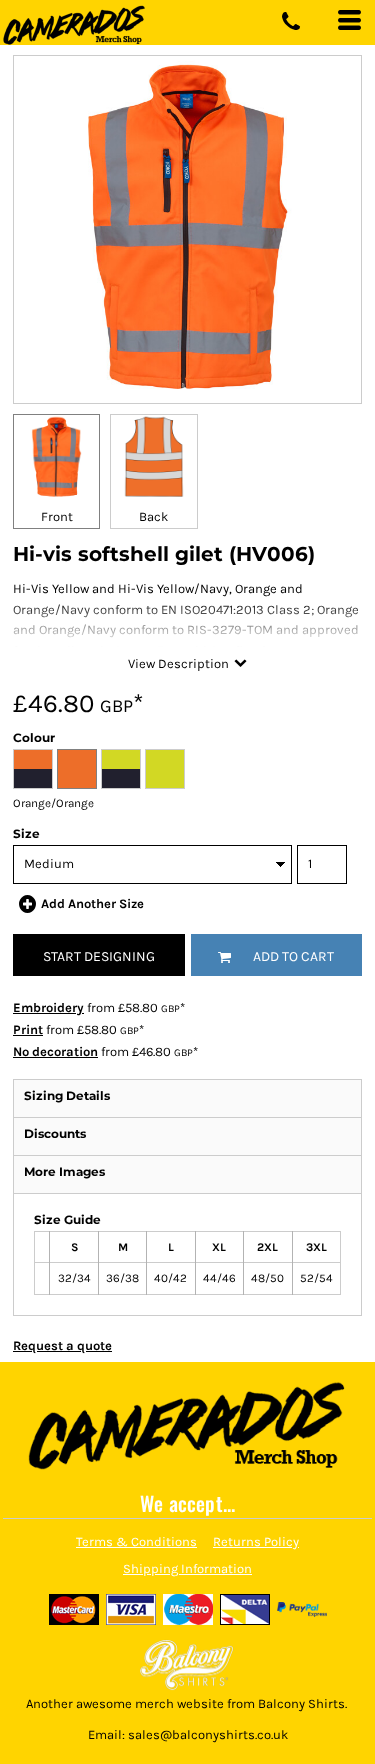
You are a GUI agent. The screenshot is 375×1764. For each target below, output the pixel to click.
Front (57, 516)
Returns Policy (256, 1541)
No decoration (55, 1051)
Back (153, 516)
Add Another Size (92, 903)
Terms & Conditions (136, 1541)
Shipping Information (187, 1568)
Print (28, 1029)
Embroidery (48, 1007)
